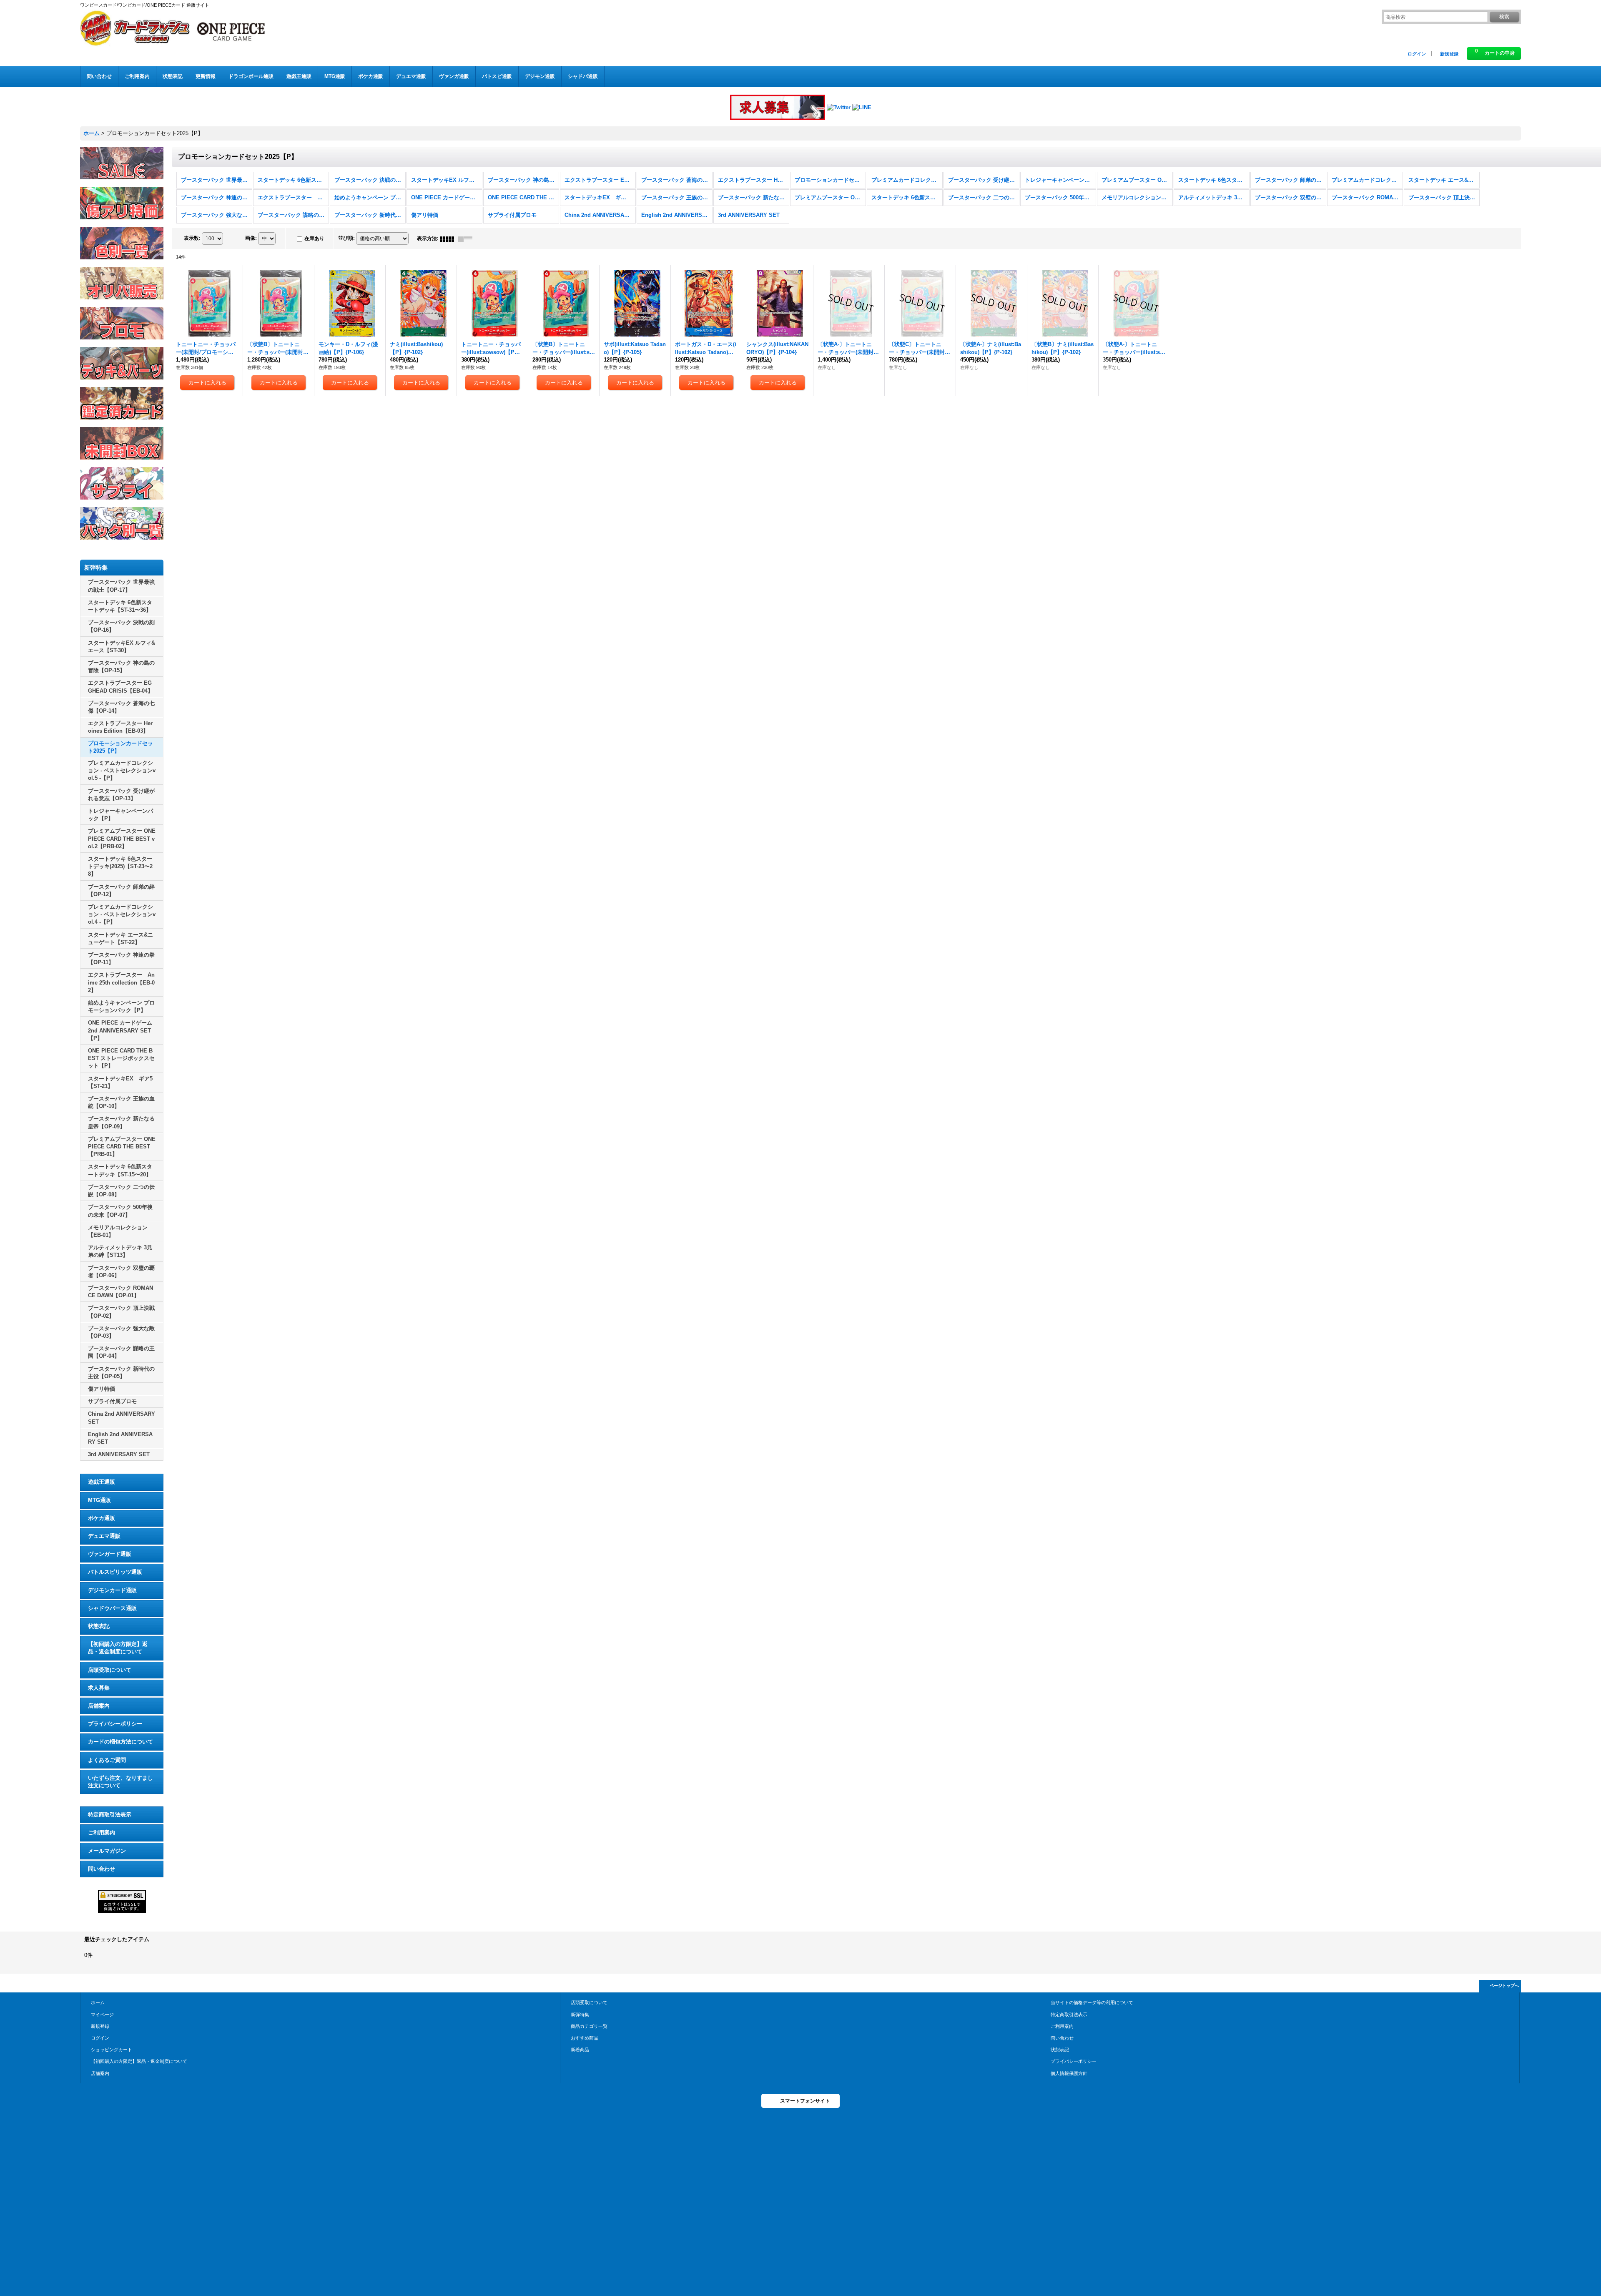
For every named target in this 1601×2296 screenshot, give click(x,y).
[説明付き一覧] (467, 239)
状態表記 (99, 1626)
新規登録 (1449, 54)
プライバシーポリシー (115, 1724)
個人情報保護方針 (1069, 2073)
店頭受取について (110, 1670)
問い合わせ (102, 1869)
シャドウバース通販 (112, 1608)
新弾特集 (580, 2015)
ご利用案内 (102, 1833)
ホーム (98, 2002)
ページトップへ (1504, 1986)
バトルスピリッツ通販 (115, 1572)
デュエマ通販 (104, 1536)
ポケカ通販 (102, 1518)
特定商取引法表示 (110, 1815)
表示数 (192, 238)
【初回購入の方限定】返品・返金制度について (118, 1648)
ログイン (1417, 54)
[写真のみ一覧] (449, 239)
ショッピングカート (112, 2050)
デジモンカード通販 (112, 1590)
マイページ (102, 2015)
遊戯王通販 (102, 1482)
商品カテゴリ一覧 (589, 2026)
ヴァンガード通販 (110, 1554)
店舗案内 (99, 1706)
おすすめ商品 (585, 2038)
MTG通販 (99, 1500)
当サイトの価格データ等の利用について (1092, 2002)
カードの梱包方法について (120, 1742)
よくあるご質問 (107, 1760)
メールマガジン (107, 1851)
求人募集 (99, 1688)
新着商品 (580, 2050)
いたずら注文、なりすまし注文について (120, 1782)
